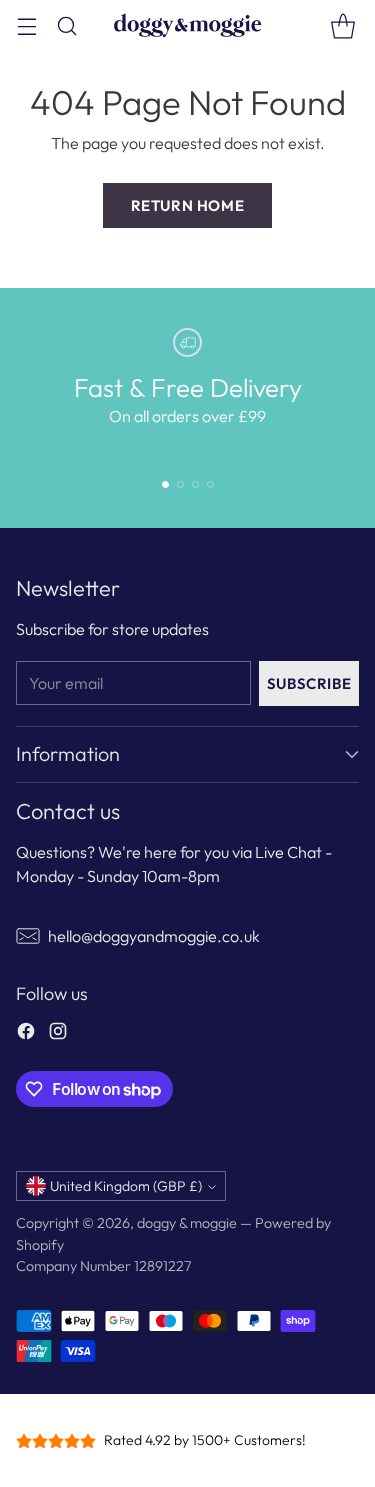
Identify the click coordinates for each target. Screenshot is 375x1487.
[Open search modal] (66, 25)
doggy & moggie (187, 1223)
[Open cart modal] (342, 25)
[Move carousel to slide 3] (195, 484)
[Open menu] (26, 25)
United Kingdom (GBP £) (126, 1186)
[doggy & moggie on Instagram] (58, 1034)
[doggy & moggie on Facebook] (26, 1034)
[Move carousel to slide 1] (165, 484)
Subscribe (309, 683)
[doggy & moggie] (188, 25)
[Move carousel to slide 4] (210, 484)
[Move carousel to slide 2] (180, 484)
